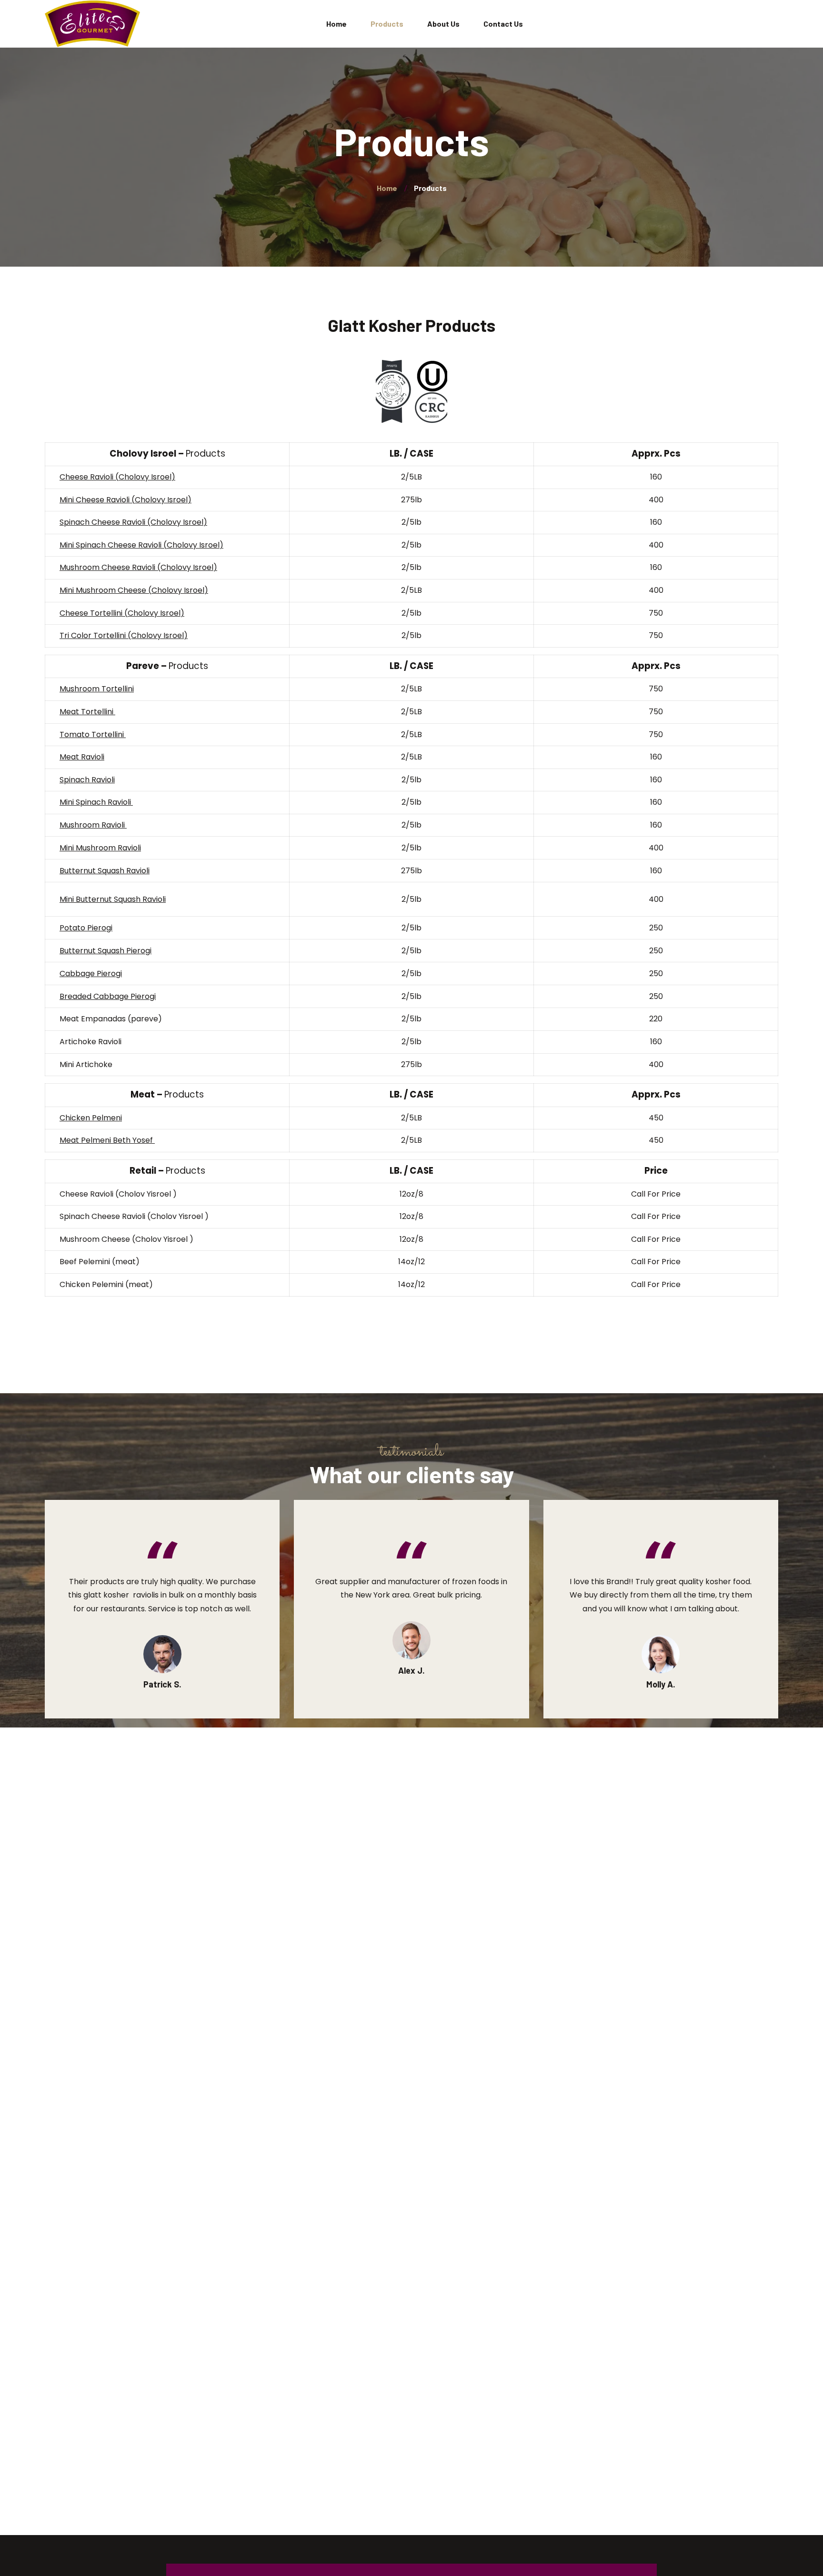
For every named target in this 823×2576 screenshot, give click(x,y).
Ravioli (145, 567)
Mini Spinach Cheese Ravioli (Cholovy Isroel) (141, 545)
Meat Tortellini (87, 712)
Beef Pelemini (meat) (100, 1262)
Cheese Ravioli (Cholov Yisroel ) (118, 1194)
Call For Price (656, 1194)
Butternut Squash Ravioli (105, 871)
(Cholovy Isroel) (187, 567)
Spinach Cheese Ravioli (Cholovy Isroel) (133, 522)
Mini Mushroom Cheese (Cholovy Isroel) (134, 590)
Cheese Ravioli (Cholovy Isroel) (117, 477)
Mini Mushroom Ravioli (100, 848)
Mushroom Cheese (96, 567)
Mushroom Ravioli (92, 825)
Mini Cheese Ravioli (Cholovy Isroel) (125, 500)
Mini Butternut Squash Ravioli (113, 899)
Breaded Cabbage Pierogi (108, 996)
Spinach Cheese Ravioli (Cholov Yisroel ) (134, 1216)
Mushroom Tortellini (97, 689)
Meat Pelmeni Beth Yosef (107, 1140)
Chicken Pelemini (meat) (106, 1284)
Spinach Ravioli (87, 780)
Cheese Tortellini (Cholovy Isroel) (122, 613)
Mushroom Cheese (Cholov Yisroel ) (126, 1239)
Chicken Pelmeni (91, 1118)
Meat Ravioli (82, 757)
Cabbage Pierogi (91, 973)
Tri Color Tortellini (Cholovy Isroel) (124, 635)
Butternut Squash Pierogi (105, 951)
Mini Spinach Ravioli (96, 802)
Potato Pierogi (86, 928)
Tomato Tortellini (93, 734)
